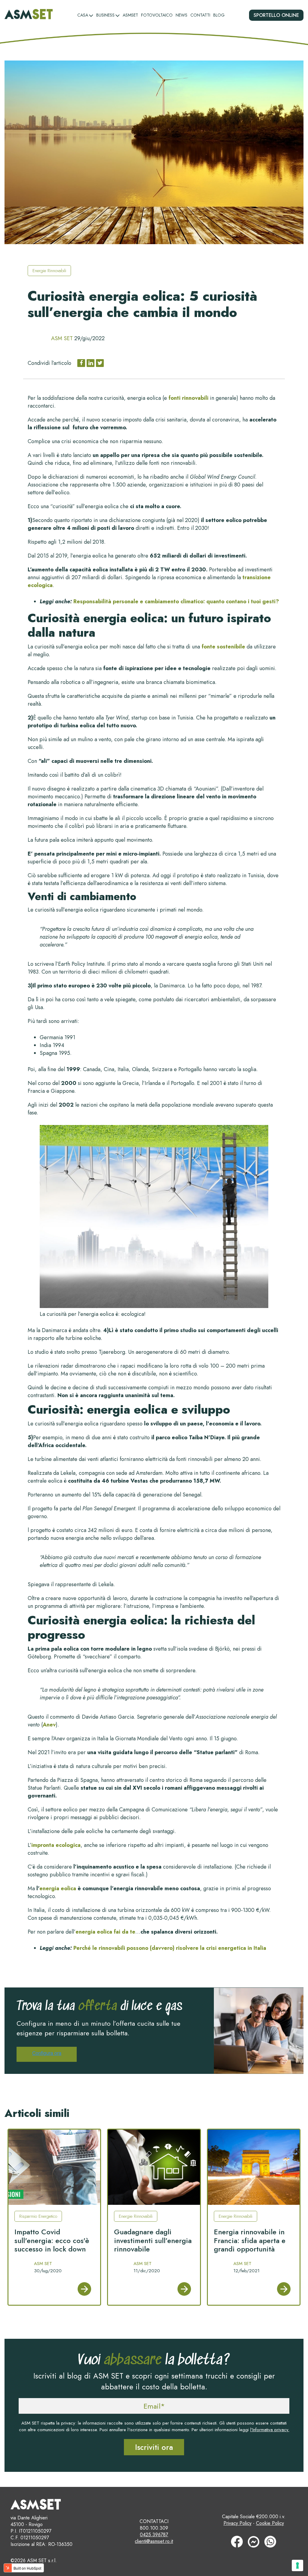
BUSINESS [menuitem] (105, 15)
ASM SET (62, 338)
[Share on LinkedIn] (91, 363)
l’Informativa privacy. (270, 2430)
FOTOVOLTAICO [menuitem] (157, 15)
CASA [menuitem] (83, 15)
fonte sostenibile (223, 647)
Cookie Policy (270, 2523)
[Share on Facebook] (81, 363)
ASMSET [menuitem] (130, 15)
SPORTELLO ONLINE (276, 15)
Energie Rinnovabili (49, 271)
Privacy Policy (237, 2523)
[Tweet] (100, 363)
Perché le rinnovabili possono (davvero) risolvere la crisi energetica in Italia (170, 1948)
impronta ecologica (56, 1845)
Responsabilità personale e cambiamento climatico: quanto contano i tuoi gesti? (176, 601)
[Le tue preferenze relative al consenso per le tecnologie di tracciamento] (297, 2565)
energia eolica (58, 1888)
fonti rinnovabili (188, 398)
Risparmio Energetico (38, 2216)
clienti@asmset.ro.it (154, 2541)
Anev (49, 1725)
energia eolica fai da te (105, 1932)
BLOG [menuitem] (219, 15)
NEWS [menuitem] (182, 15)
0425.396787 (154, 2535)
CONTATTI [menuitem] (200, 15)
